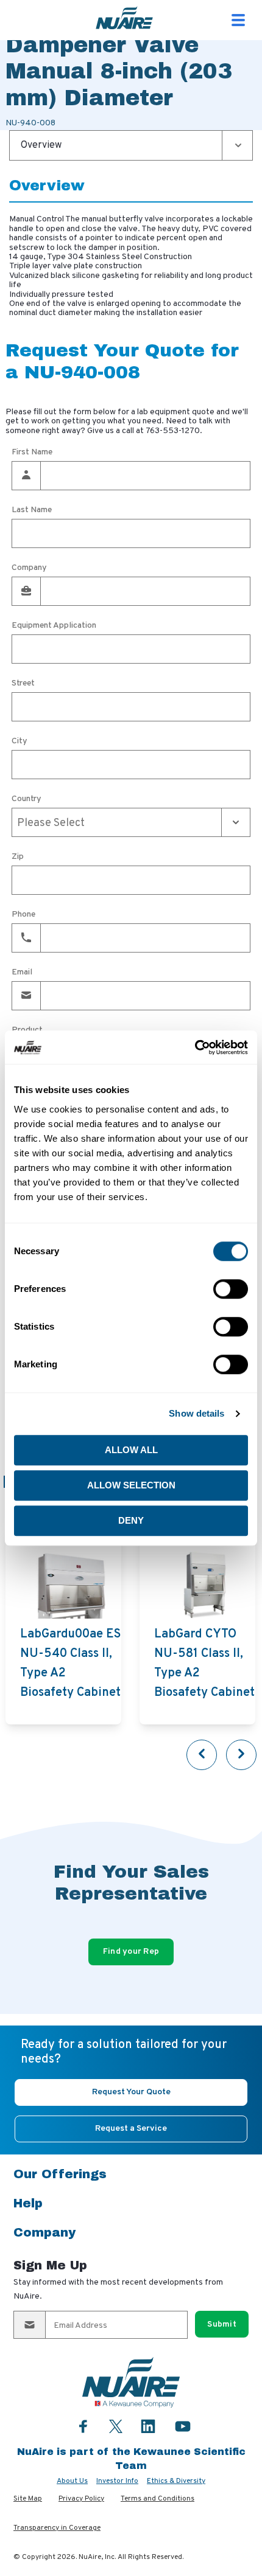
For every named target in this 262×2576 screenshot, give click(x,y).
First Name (32, 453)
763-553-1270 (173, 431)
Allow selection (131, 1485)
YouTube (183, 2426)
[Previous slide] (202, 1755)
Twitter (116, 2425)
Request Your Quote (131, 2092)
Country (27, 799)
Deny (131, 1520)
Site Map (28, 2499)
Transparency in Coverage (57, 2528)
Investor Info (117, 2481)
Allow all (131, 1450)
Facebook (83, 2426)
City (19, 741)
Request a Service (131, 2129)
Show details (196, 1413)
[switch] (231, 1289)
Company (29, 568)
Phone (23, 915)
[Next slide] (241, 1755)
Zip (18, 857)
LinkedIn (148, 2426)
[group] (63, 1627)
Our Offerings (60, 2174)
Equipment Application (54, 626)
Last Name (32, 510)
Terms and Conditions (158, 2499)
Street (23, 684)
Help (28, 2203)
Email (22, 973)
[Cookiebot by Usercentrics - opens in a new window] (195, 1047)
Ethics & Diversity (176, 2481)
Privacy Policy (81, 2499)
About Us (72, 2481)
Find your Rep (131, 1952)
